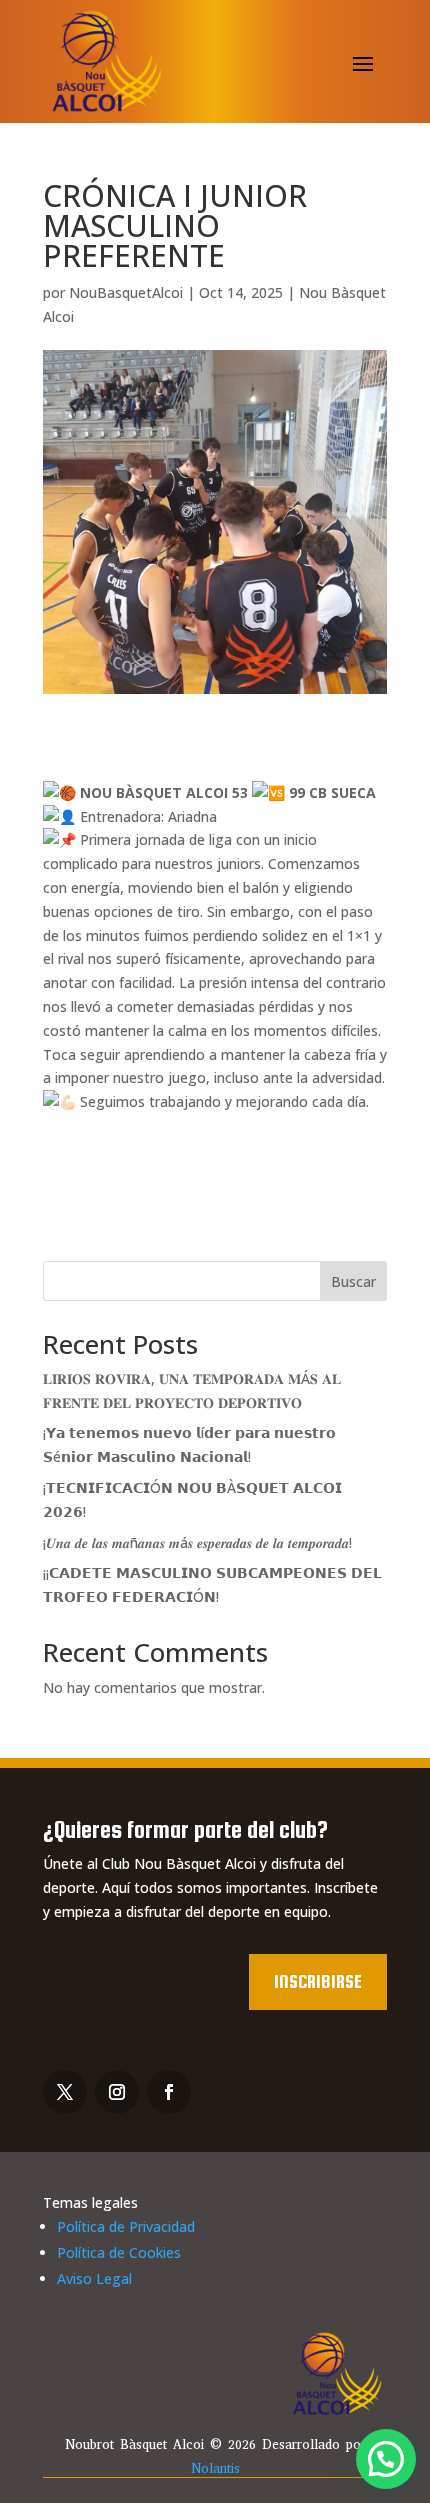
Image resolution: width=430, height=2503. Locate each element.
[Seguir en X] (65, 2092)
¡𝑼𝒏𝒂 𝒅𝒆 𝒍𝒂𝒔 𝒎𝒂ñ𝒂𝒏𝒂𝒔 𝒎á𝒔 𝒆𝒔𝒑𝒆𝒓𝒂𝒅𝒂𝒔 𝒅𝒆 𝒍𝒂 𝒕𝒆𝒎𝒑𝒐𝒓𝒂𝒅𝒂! (197, 1542)
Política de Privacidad (126, 2226)
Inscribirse (318, 1981)
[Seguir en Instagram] (117, 2092)
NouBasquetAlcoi (126, 292)
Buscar (353, 1281)
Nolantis (215, 2468)
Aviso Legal (94, 2278)
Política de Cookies (119, 2252)
